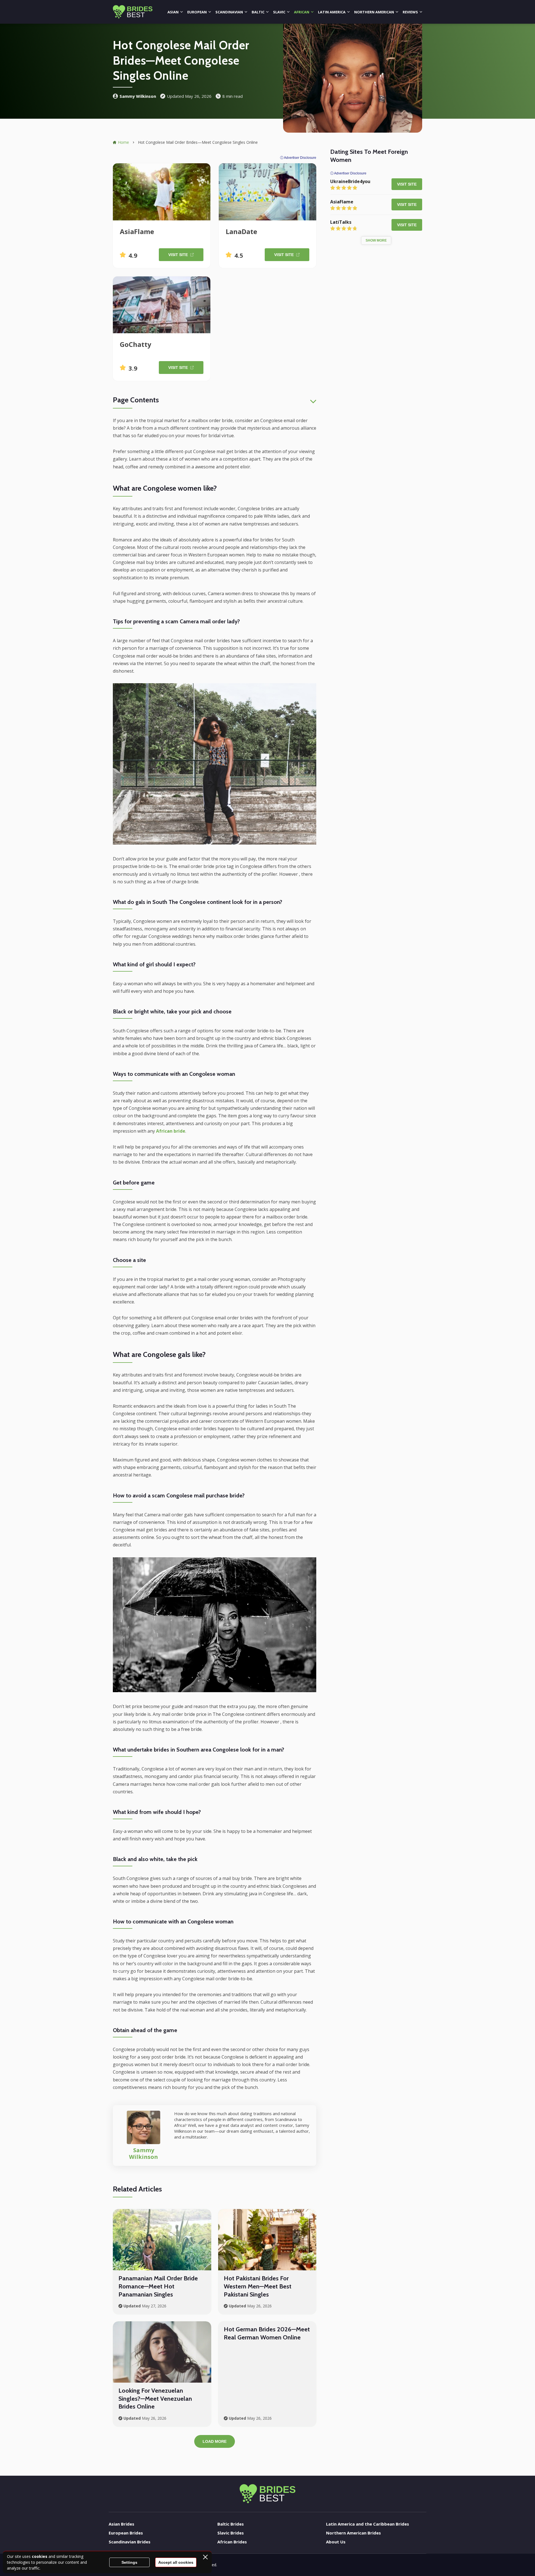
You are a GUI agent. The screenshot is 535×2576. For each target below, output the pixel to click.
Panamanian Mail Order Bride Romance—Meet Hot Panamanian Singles (158, 2286)
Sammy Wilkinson (138, 96)
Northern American (374, 12)
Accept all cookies (176, 2562)
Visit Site (178, 255)
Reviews (410, 12)
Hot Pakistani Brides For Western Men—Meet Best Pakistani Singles (258, 2286)
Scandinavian (229, 12)
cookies (40, 2556)
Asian (173, 12)
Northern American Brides (353, 2533)
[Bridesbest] (133, 12)
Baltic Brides (231, 2524)
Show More (376, 240)
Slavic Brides (231, 2533)
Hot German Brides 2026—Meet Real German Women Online (267, 2333)
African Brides (232, 2542)
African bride (171, 1131)
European (197, 12)
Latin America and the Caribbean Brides (368, 2524)
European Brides (126, 2533)
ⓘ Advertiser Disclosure (298, 158)
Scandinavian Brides (130, 2542)
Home (123, 142)
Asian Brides (121, 2524)
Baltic (258, 12)
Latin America (332, 12)
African (302, 12)
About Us (336, 2542)
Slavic (279, 12)
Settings (129, 2562)
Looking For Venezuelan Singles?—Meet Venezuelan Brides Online (155, 2399)
